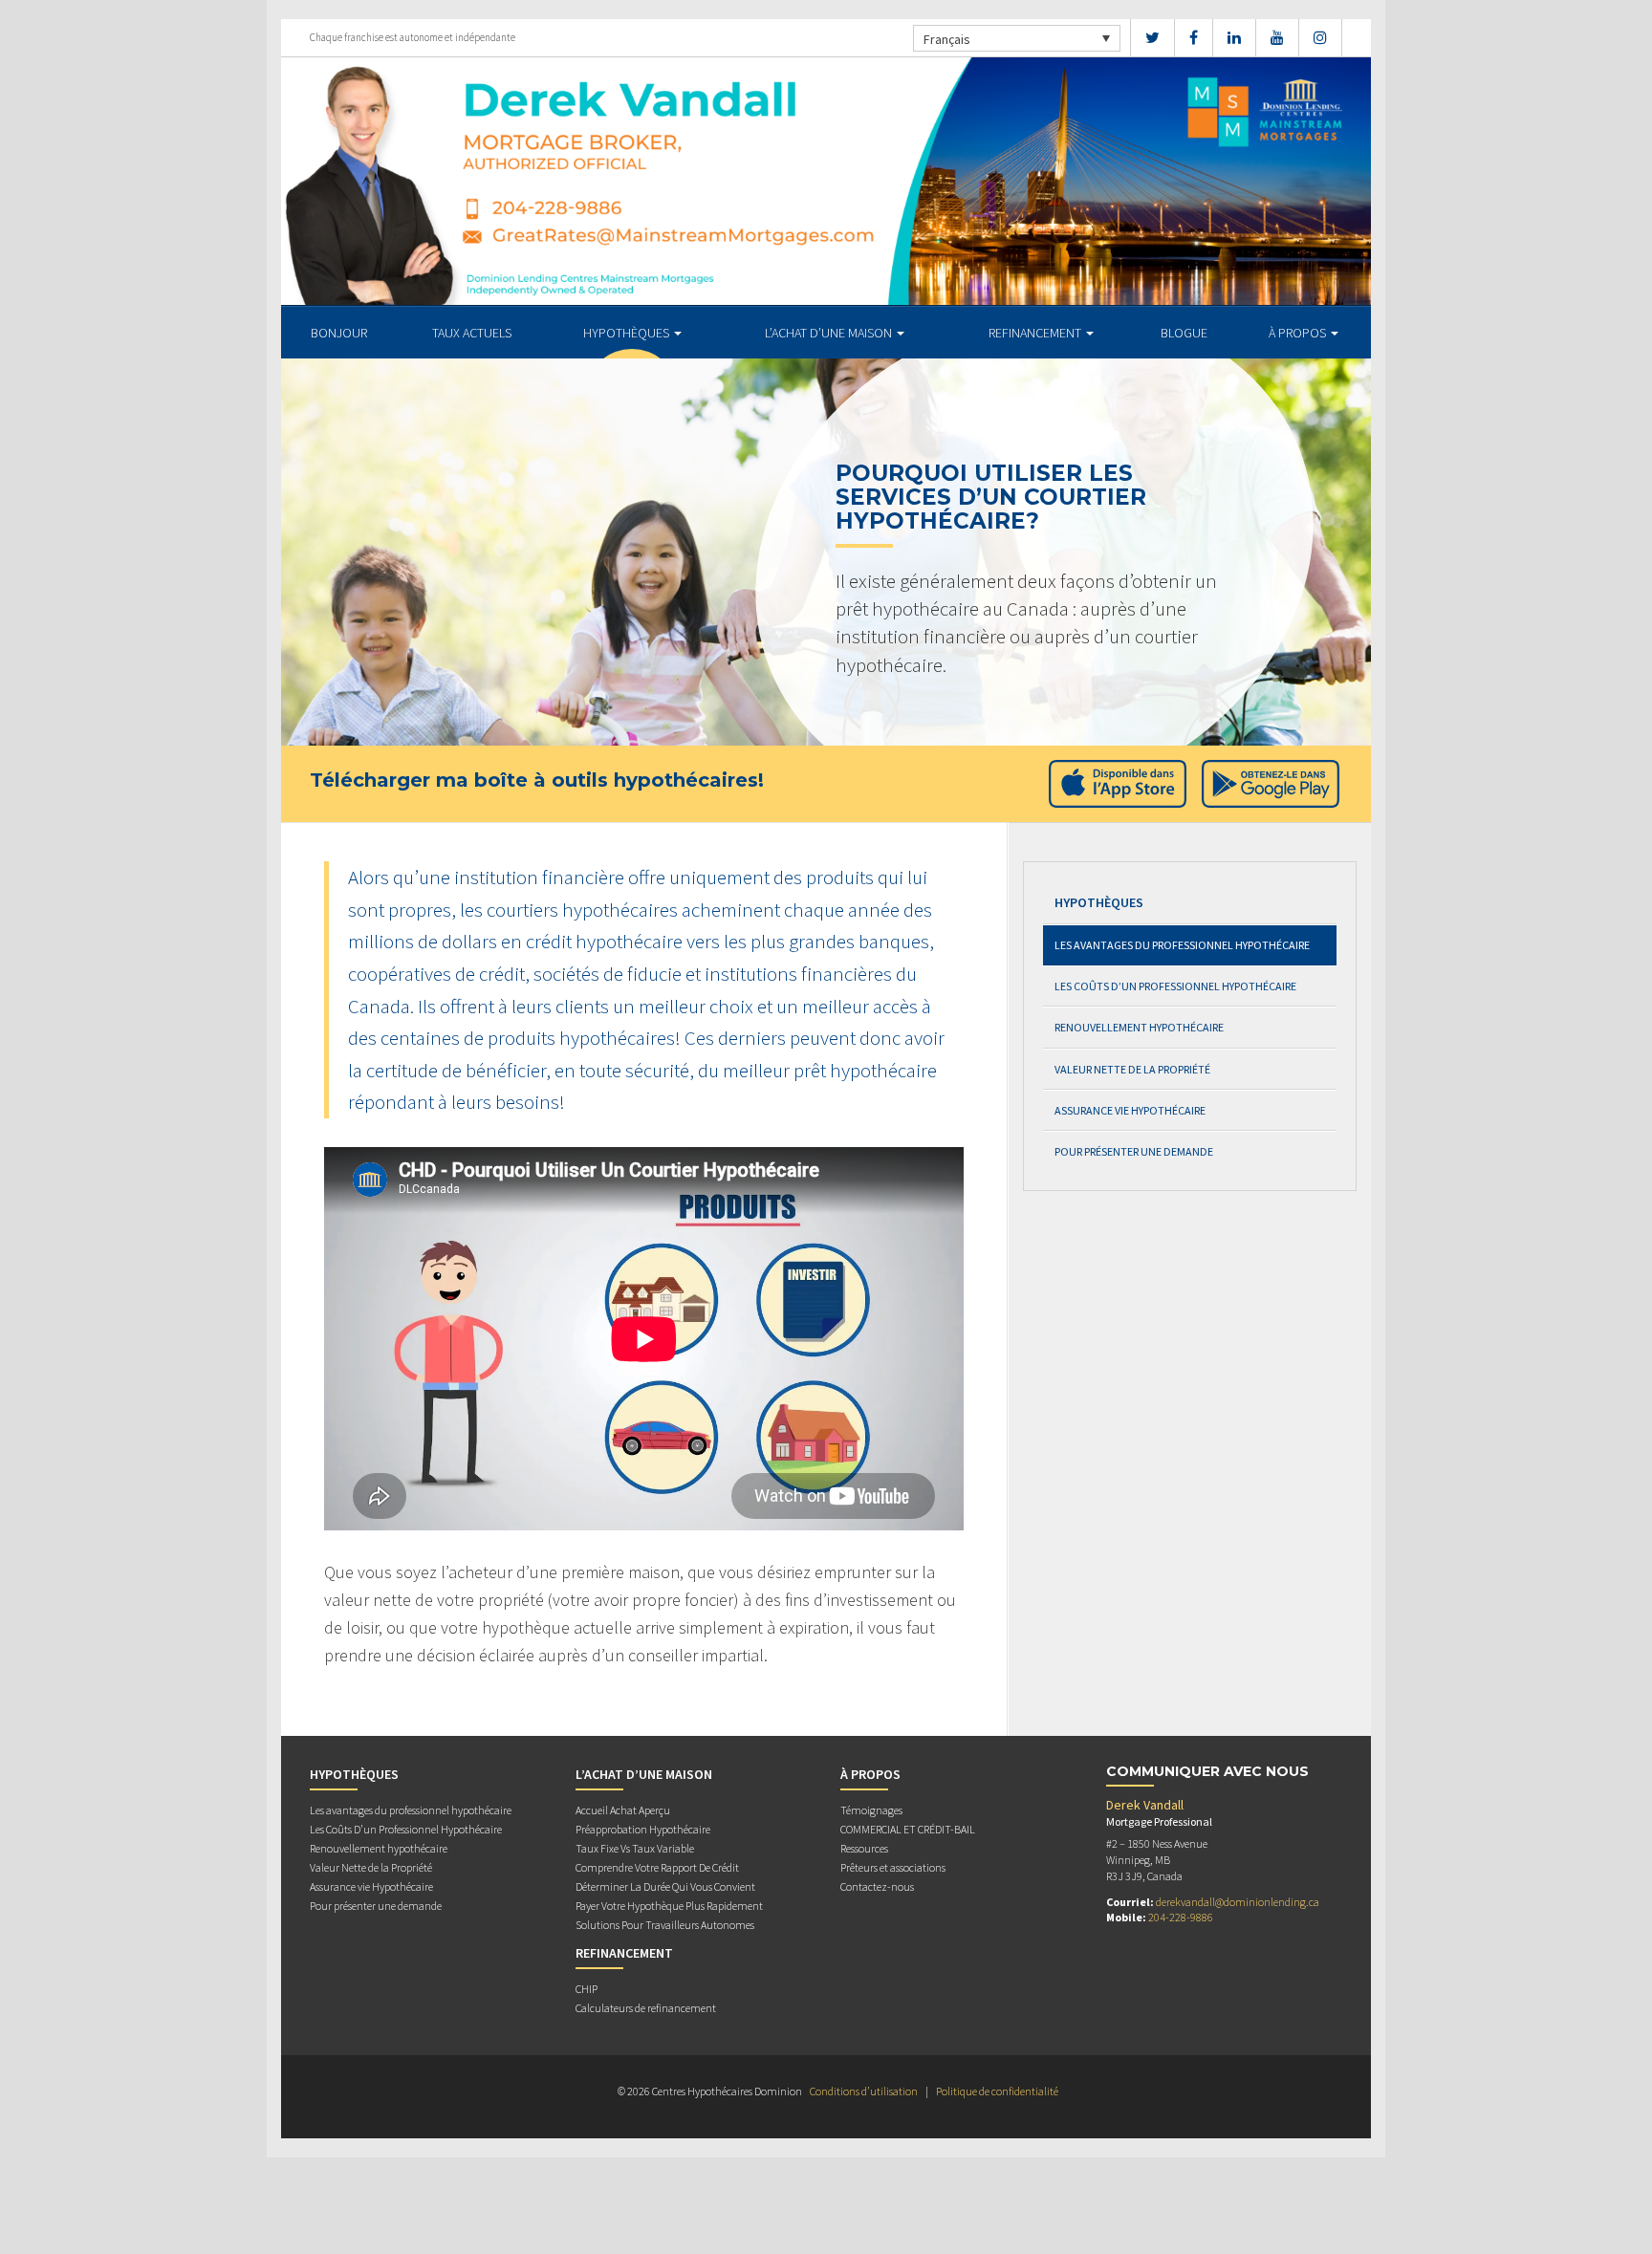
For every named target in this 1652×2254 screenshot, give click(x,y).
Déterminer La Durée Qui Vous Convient (665, 1886)
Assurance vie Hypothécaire (1130, 1110)
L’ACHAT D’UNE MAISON (830, 333)
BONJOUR (339, 333)
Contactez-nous (877, 1886)
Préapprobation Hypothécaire (643, 1829)
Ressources (864, 1848)
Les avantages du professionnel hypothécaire (1182, 945)
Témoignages (871, 1810)
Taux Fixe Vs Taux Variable (635, 1848)
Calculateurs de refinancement (646, 2008)
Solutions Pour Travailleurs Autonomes (665, 1925)
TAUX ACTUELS (472, 333)
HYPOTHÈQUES (628, 333)
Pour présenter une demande (1134, 1151)
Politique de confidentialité (997, 2091)
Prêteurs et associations (893, 1867)
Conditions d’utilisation (864, 2091)
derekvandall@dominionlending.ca (1238, 1902)
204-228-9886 (1181, 1917)
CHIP (587, 1989)
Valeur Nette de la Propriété (1132, 1069)
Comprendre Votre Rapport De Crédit (657, 1867)
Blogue (1184, 333)
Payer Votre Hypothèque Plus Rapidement (669, 1906)
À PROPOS (1299, 333)
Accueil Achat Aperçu (623, 1810)
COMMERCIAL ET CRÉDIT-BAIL (908, 1829)
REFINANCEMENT (1036, 333)
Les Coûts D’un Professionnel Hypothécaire (1175, 986)
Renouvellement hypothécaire (1139, 1027)
